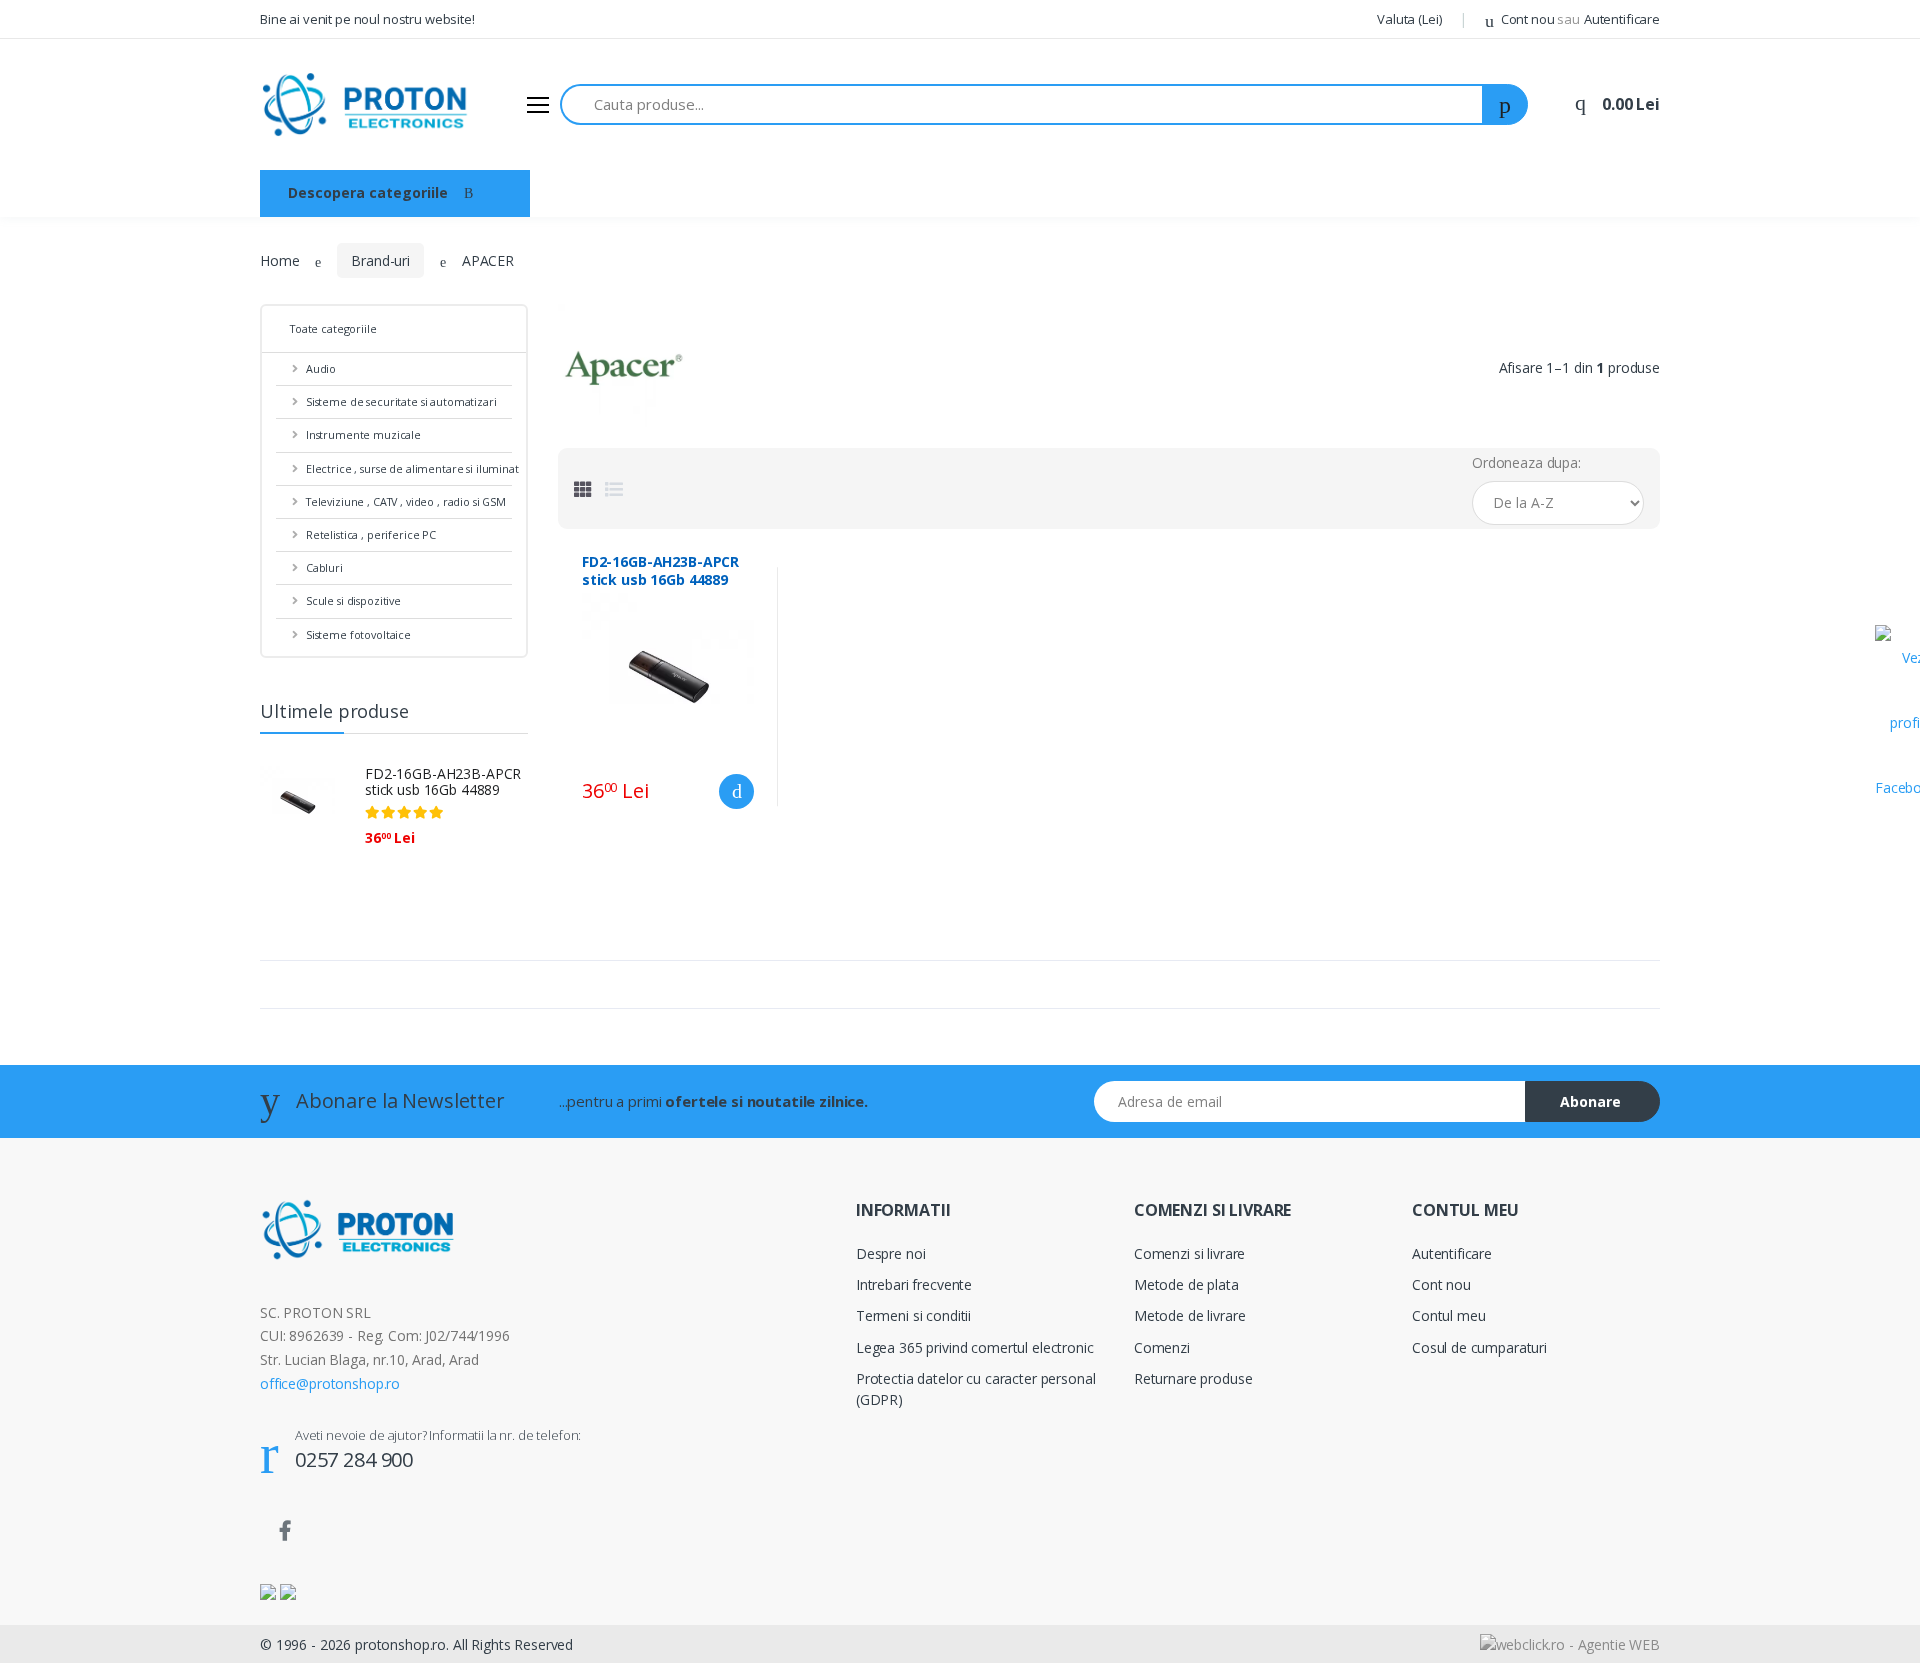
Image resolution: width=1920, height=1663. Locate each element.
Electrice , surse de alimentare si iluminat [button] (133, 249)
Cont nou (1441, 1284)
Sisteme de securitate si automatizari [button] (107, 160)
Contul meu (1449, 1315)
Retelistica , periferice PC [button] (110, 347)
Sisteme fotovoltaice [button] (97, 449)
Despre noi (673, 192)
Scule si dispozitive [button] (90, 415)
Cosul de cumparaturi (1479, 1347)
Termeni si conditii (913, 1315)
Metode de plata (1186, 1284)
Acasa (581, 192)
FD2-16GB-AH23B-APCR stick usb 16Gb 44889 (443, 782)
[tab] (583, 489)
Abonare (1590, 1101)
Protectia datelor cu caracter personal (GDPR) (976, 1389)
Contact (868, 192)
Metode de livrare (1190, 1315)
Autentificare (1452, 1253)
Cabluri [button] (53, 381)
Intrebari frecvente (914, 1284)
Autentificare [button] (1622, 19)
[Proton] (367, 104)
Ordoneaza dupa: (1526, 462)
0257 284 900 (354, 1459)
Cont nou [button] (1539, 19)
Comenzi (1162, 1347)
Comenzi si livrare (1189, 1253)
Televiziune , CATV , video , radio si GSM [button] (142, 304)
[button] (1409, 20)
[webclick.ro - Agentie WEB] (1570, 1643)
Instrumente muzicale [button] (100, 204)
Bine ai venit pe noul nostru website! (367, 19)
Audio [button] (50, 115)
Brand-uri (775, 192)
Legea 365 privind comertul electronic (975, 1347)
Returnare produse (1193, 1378)
